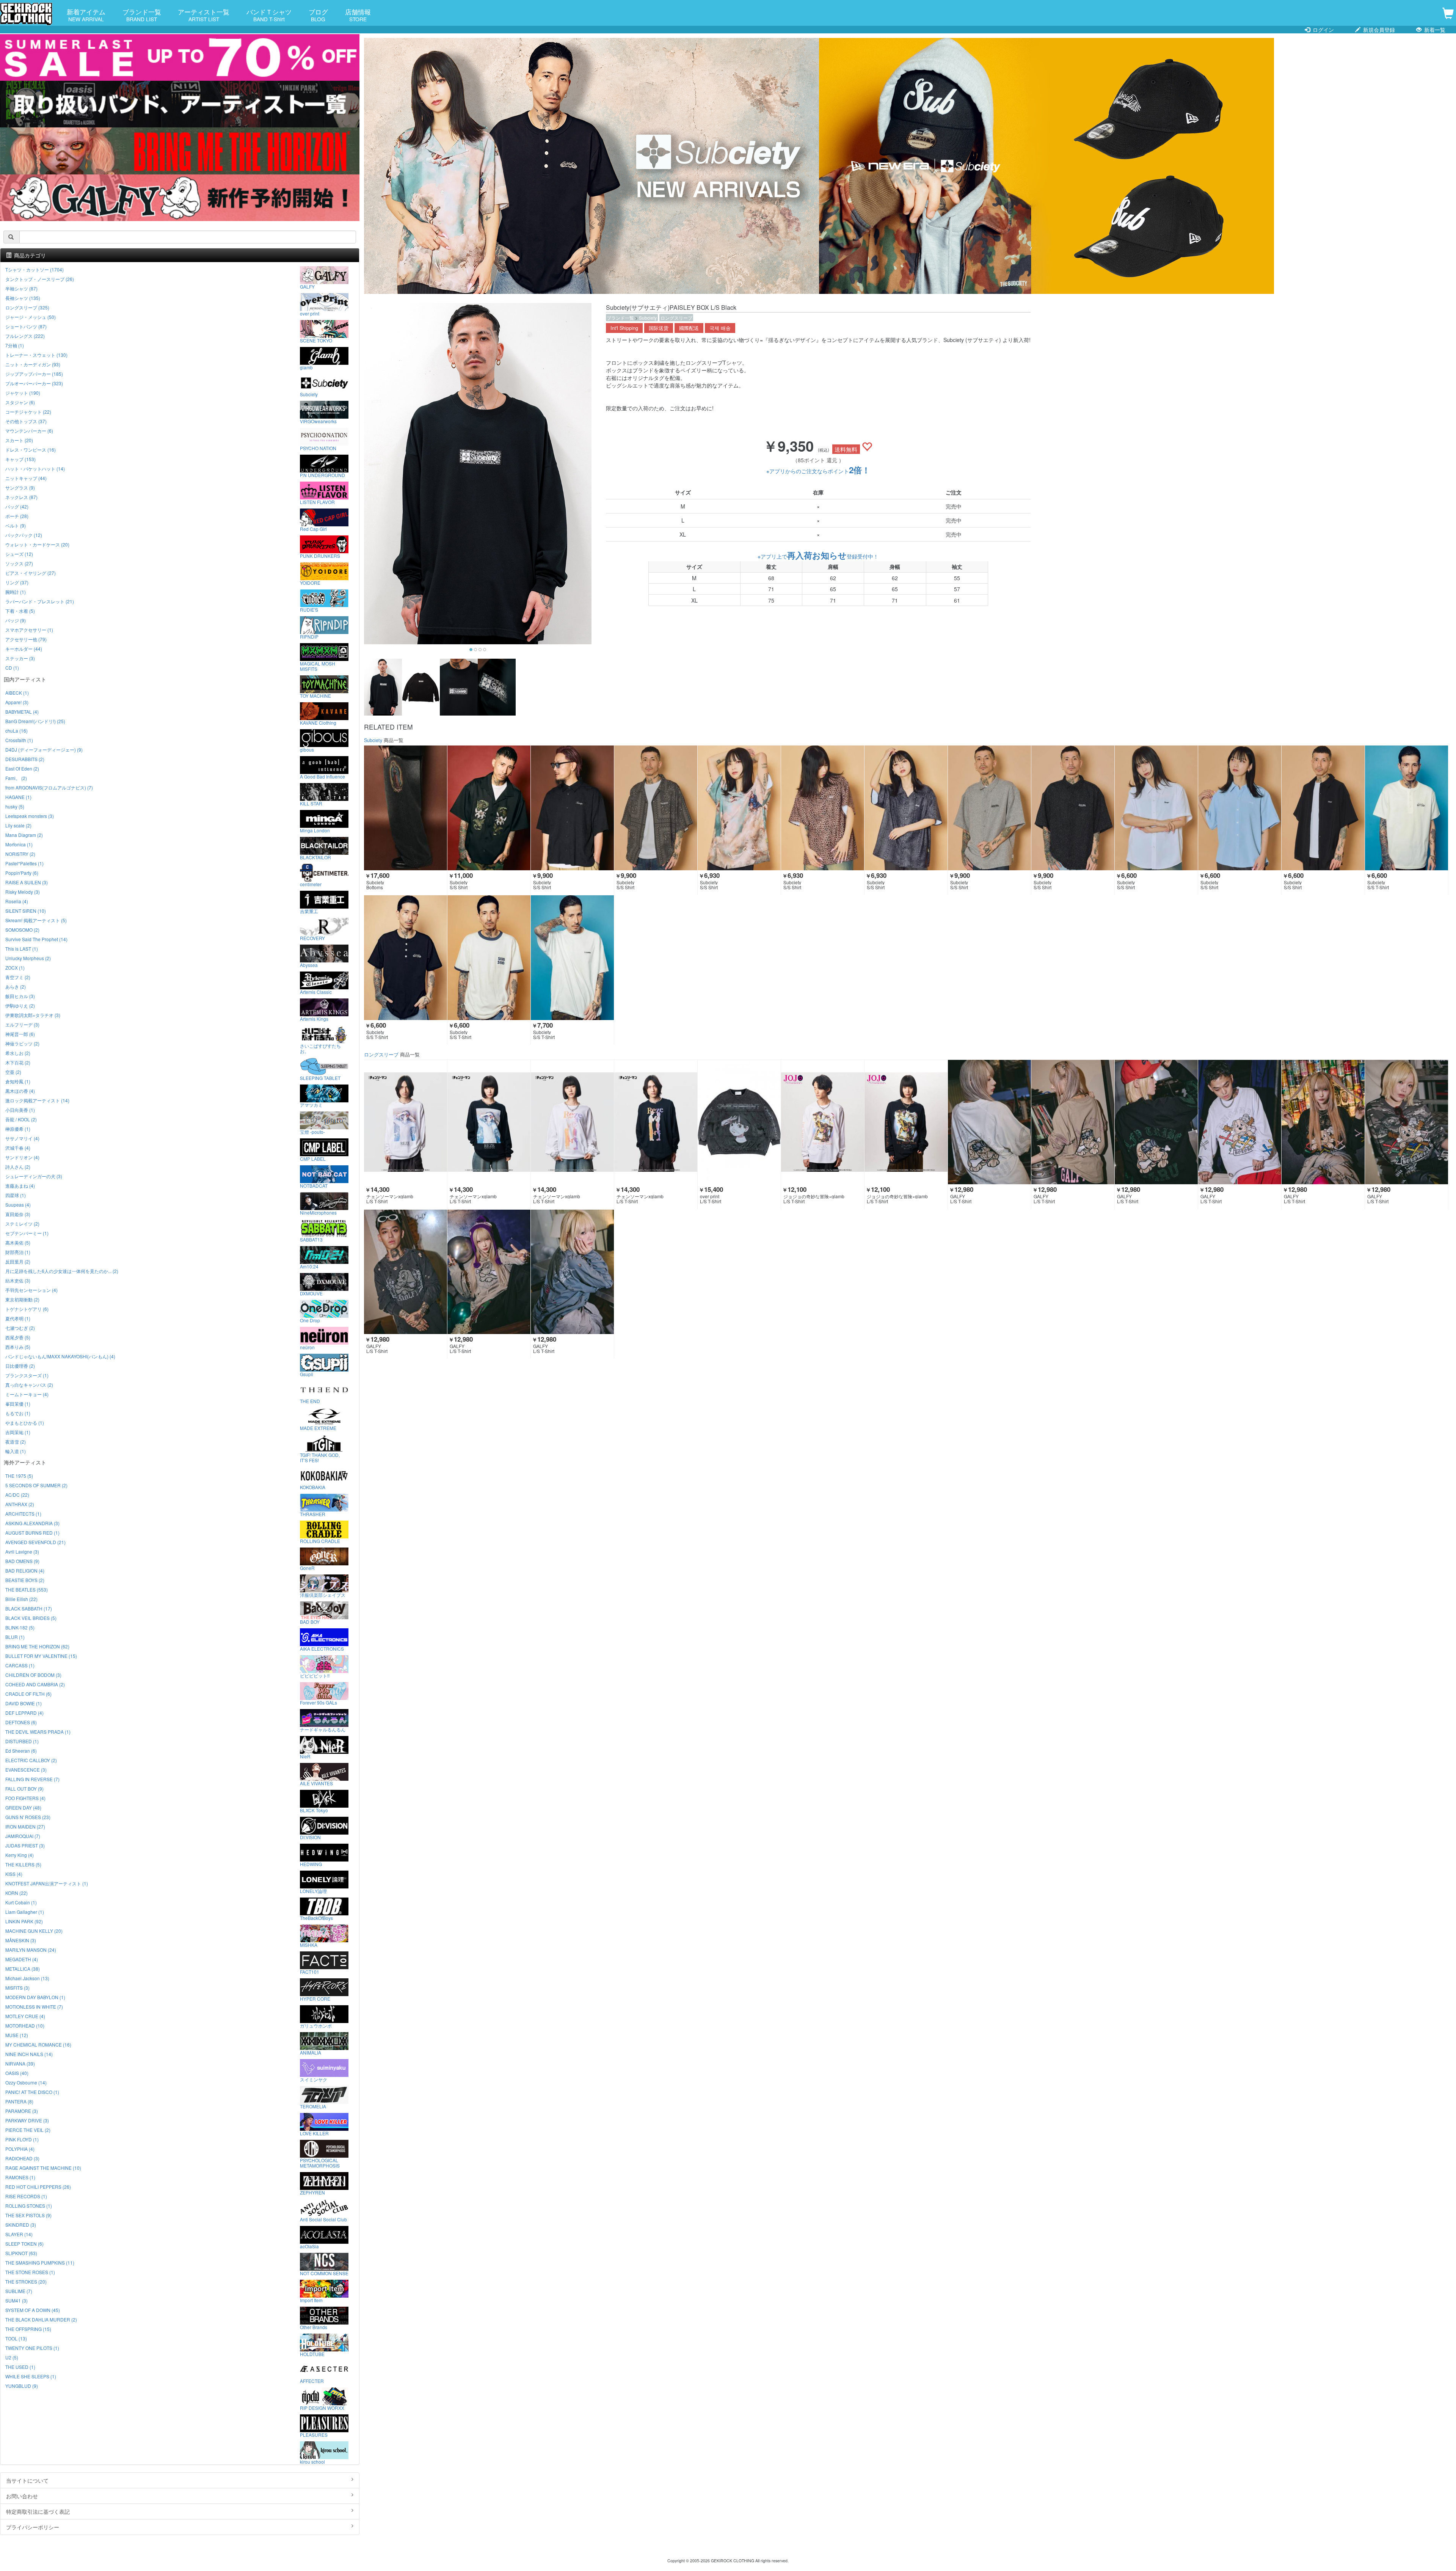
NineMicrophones (318, 1212)
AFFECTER (312, 2381)
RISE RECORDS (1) (26, 2196)
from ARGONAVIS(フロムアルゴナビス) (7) (49, 787)
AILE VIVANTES (316, 1783)
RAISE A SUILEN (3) (27, 882)
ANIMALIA (311, 2052)
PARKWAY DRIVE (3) (27, 2120)
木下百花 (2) (18, 1062)
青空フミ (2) (18, 977)
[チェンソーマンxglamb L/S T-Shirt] (406, 1122)
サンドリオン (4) (22, 1157)
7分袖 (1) (15, 345)
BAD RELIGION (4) (25, 1570)
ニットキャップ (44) (26, 478)
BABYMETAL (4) (22, 712)
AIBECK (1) (17, 693)
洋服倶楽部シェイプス (323, 1595)
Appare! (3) (17, 702)
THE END (310, 1401)
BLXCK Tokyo (314, 1810)
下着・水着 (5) (20, 611)
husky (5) (15, 806)
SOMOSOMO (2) (22, 930)
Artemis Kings (314, 1019)
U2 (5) (12, 2357)
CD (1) (12, 668)
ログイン (1323, 30)
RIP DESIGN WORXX (322, 2408)
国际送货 (659, 328)
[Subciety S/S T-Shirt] (1407, 808)
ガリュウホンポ (316, 2025)
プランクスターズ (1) (27, 1375)
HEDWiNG (311, 1864)
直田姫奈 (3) (18, 1214)
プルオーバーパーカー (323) (34, 383)
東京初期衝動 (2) (22, 1299)
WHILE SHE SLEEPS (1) (31, 2376)
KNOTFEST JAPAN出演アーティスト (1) (47, 1883)
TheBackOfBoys (316, 1918)
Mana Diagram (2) (24, 835)
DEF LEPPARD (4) (24, 1713)
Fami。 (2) (16, 778)
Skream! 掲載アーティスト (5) (36, 920)
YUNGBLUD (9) (22, 2386)
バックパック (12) (24, 535)
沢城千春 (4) (18, 1148)
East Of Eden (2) (22, 768)
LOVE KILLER (314, 2133)
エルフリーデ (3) (22, 1024)
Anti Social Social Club (323, 2219)
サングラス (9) (20, 487)
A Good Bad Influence (322, 776)
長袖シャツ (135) (23, 298)
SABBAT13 (311, 1239)
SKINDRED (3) (21, 2225)
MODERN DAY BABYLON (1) (35, 1997)
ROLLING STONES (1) (29, 2206)
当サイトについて (27, 2480)
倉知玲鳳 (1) (18, 1081)
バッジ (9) (16, 620)
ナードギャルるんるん (323, 1729)
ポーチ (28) (17, 516)
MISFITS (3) (17, 1988)
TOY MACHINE (315, 695)
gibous (307, 749)
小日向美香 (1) (20, 1110)
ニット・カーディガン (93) (33, 364)
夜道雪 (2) (16, 1442)
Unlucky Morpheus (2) (28, 958)
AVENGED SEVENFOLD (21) (35, 1542)
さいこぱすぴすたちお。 (320, 1048)
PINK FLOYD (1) (22, 2139)
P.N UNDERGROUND (322, 475)
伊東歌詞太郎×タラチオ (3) (33, 1015)
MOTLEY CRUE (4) (25, 2016)
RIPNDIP (309, 636)
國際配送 (689, 328)
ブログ (318, 15)
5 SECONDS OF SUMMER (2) (36, 1485)
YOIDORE (310, 582)
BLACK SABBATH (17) (29, 1608)
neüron (307, 1347)
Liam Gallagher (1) (25, 1912)
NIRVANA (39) (20, 2063)
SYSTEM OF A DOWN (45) (33, 2310)
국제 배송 (720, 328)
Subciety (648, 318)
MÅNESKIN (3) (21, 1940)
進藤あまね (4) (20, 1186)
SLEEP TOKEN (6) (24, 2244)
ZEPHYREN (312, 2192)
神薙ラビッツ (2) (22, 1043)
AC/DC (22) (17, 1495)
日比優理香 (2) (20, 1366)
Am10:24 (309, 1266)
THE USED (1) (20, 2367)
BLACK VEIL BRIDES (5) (31, 1618)
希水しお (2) (18, 1053)
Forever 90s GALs (318, 1702)
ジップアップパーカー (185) (34, 374)
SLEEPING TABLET (320, 1078)
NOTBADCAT (314, 1185)
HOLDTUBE (312, 2354)
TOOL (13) (16, 2338)
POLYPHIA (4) (20, 2149)
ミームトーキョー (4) (27, 1394)
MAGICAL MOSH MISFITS (318, 666)
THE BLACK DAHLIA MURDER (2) (41, 2319)
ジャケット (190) (23, 393)
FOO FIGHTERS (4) (25, 1798)
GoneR (307, 1568)
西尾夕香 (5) (18, 1337)
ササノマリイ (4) (22, 1138)
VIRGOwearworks (318, 421)
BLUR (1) (15, 1637)
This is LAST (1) (22, 949)
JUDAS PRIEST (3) (25, 1845)
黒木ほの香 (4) (20, 1091)
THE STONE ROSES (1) (30, 2272)
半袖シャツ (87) (21, 288)
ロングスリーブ (676, 318)
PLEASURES (314, 2434)
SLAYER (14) (19, 2234)
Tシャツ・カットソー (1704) (35, 269)
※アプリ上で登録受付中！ (818, 556)
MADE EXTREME (318, 1428)
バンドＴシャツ (269, 15)
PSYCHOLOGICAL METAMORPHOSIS (320, 2163)
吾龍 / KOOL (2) (21, 1119)
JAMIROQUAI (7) (23, 1836)
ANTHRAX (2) (20, 1504)
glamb (306, 367)
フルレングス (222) (25, 336)
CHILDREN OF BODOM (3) (33, 1675)
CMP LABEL (313, 1158)
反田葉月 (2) (18, 1261)
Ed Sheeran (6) (21, 1751)
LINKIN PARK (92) (24, 1921)
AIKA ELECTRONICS (322, 1648)
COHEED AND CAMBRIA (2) (35, 1684)
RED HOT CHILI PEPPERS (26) (38, 2187)
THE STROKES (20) (26, 2281)
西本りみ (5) (18, 1347)
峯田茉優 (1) (18, 1404)
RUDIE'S (309, 609)
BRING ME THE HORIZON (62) (37, 1646)
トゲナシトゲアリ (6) (27, 1309)
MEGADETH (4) (22, 1959)
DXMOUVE (311, 1293)
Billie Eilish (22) (21, 1599)
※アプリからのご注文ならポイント (818, 471)
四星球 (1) (16, 1195)
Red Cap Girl (313, 529)
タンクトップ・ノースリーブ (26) (40, 279)
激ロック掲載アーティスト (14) (37, 1100)
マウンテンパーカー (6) (29, 431)
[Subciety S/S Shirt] (489, 808)
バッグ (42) (17, 506)
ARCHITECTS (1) (23, 1514)
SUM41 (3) (16, 2300)
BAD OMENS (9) (22, 1561)
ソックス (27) (19, 563)
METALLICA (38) (23, 1969)
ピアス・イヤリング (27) (31, 573)
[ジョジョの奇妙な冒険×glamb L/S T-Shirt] (823, 1122)
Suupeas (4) (18, 1205)
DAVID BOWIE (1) (24, 1703)
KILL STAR (311, 803)
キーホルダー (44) (24, 649)
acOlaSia (309, 2246)
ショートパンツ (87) (26, 326)
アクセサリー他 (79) (26, 639)
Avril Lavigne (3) (22, 1552)
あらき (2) (16, 986)
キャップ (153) (20, 459)
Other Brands (314, 2327)
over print (310, 313)
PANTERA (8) (19, 2101)
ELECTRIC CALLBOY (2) (31, 1760)
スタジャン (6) (20, 402)
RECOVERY (312, 938)
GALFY (307, 286)
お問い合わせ (22, 2496)
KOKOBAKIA (313, 1487)
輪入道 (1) (16, 1451)
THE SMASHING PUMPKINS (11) (40, 2263)
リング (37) (17, 582)
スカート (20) (19, 440)
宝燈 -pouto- (312, 1132)
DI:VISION (310, 1837)
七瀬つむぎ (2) (20, 1328)
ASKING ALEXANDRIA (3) (32, 1523)
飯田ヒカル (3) (20, 996)
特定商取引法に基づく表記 (38, 2511)
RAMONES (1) (20, 2177)
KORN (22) (16, 1893)
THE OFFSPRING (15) (28, 2329)
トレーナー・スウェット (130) (36, 355)
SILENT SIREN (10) (26, 911)
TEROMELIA (313, 2106)
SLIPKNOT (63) (21, 2253)
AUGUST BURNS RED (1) (32, 1533)
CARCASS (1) (20, 1665)
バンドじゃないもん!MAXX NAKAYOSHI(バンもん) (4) (60, 1356)
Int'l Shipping (624, 328)
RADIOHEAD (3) (22, 2158)
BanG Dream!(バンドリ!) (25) (35, 721)
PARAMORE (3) (22, 2111)
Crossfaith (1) (19, 740)
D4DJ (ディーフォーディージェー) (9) (44, 749)
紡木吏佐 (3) (18, 1280)
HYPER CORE (315, 1998)
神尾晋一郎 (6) (20, 1034)
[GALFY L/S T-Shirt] (989, 1122)
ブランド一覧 (142, 15)
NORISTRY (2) (20, 854)
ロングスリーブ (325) (27, 307)
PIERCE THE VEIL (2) (28, 2130)
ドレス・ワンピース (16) (31, 450)
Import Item (311, 2300)
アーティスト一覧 (204, 15)
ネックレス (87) (21, 497)
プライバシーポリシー (33, 2527)
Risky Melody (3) (23, 892)
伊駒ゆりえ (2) (20, 1005)
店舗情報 (358, 15)
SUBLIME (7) (19, 2291)
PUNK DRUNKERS (320, 556)
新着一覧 (1434, 30)
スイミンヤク (314, 2079)
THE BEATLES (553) (27, 1589)
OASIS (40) (17, 2073)
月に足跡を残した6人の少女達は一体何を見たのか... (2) (62, 1271)
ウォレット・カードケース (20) (37, 544)
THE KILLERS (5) (23, 1864)
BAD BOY (310, 1621)
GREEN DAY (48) (23, 1807)
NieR (305, 1756)
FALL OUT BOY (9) (24, 1789)
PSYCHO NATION (318, 448)
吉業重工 (309, 911)
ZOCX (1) (15, 968)
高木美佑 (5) (18, 1242)
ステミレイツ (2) (22, 1224)
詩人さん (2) (18, 1167)
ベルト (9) (16, 525)
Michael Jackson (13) (27, 1978)
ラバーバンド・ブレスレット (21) (40, 601)
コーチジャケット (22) (28, 412)
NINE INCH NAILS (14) (29, 2054)
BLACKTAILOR (315, 857)
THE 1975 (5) (19, 1476)
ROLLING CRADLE (320, 1541)
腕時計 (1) (16, 592)
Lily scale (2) (18, 825)
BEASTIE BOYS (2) (25, 1580)
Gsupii (307, 1374)
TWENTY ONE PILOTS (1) (32, 2348)
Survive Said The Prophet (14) (36, 939)
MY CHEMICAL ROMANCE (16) (38, 2044)
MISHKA (309, 1945)
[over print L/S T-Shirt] (739, 1122)
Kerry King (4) (20, 1855)
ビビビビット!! (315, 1675)
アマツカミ (311, 1105)
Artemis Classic (316, 992)
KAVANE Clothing (318, 722)
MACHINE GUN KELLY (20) (34, 1931)
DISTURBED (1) (22, 1741)
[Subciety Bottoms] (406, 808)
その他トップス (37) (26, 421)
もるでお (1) (18, 1413)
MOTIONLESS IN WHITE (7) (34, 2007)
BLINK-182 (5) (20, 1627)
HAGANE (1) (18, 797)
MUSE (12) (17, 2035)
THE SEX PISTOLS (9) (28, 2215)
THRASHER (313, 1514)
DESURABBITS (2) (25, 759)
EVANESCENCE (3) (26, 1770)
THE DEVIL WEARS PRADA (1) (38, 1732)
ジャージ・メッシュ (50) (31, 317)
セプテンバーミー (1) (27, 1233)
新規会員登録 (1378, 30)
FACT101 (310, 1971)
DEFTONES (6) (21, 1722)
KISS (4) (14, 1874)
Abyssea (309, 965)
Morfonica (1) (19, 844)
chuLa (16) (16, 731)
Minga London (315, 830)
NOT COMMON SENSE (324, 2273)
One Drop (310, 1320)
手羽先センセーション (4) (31, 1290)
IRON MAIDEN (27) (25, 1826)
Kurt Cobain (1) (21, 1902)
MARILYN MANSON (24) (31, 1950)
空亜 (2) (13, 1072)
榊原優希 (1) (18, 1129)
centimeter (311, 884)
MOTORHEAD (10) (25, 2026)
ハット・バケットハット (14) (35, 469)
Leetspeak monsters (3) (30, 816)
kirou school (312, 2461)
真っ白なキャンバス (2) (29, 1385)
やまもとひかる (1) (25, 1423)
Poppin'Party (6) (22, 873)
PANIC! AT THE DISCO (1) (32, 2092)
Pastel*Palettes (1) (24, 863)
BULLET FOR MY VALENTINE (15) (41, 1656)
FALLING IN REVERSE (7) (32, 1779)
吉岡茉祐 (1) (18, 1432)
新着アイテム (86, 15)
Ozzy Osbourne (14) (26, 2082)
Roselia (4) (17, 901)
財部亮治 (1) (18, 1252)
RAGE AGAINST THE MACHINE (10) (43, 2168)
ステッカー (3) (20, 658)
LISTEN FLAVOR (317, 502)
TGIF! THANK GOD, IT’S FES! (320, 1457)
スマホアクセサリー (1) (29, 630)
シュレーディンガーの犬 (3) (34, 1176)
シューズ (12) (19, 554)
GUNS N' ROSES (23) (28, 1817)
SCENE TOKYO (316, 340)
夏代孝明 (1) (18, 1318)
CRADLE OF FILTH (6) (28, 1694)
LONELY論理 (313, 1891)
